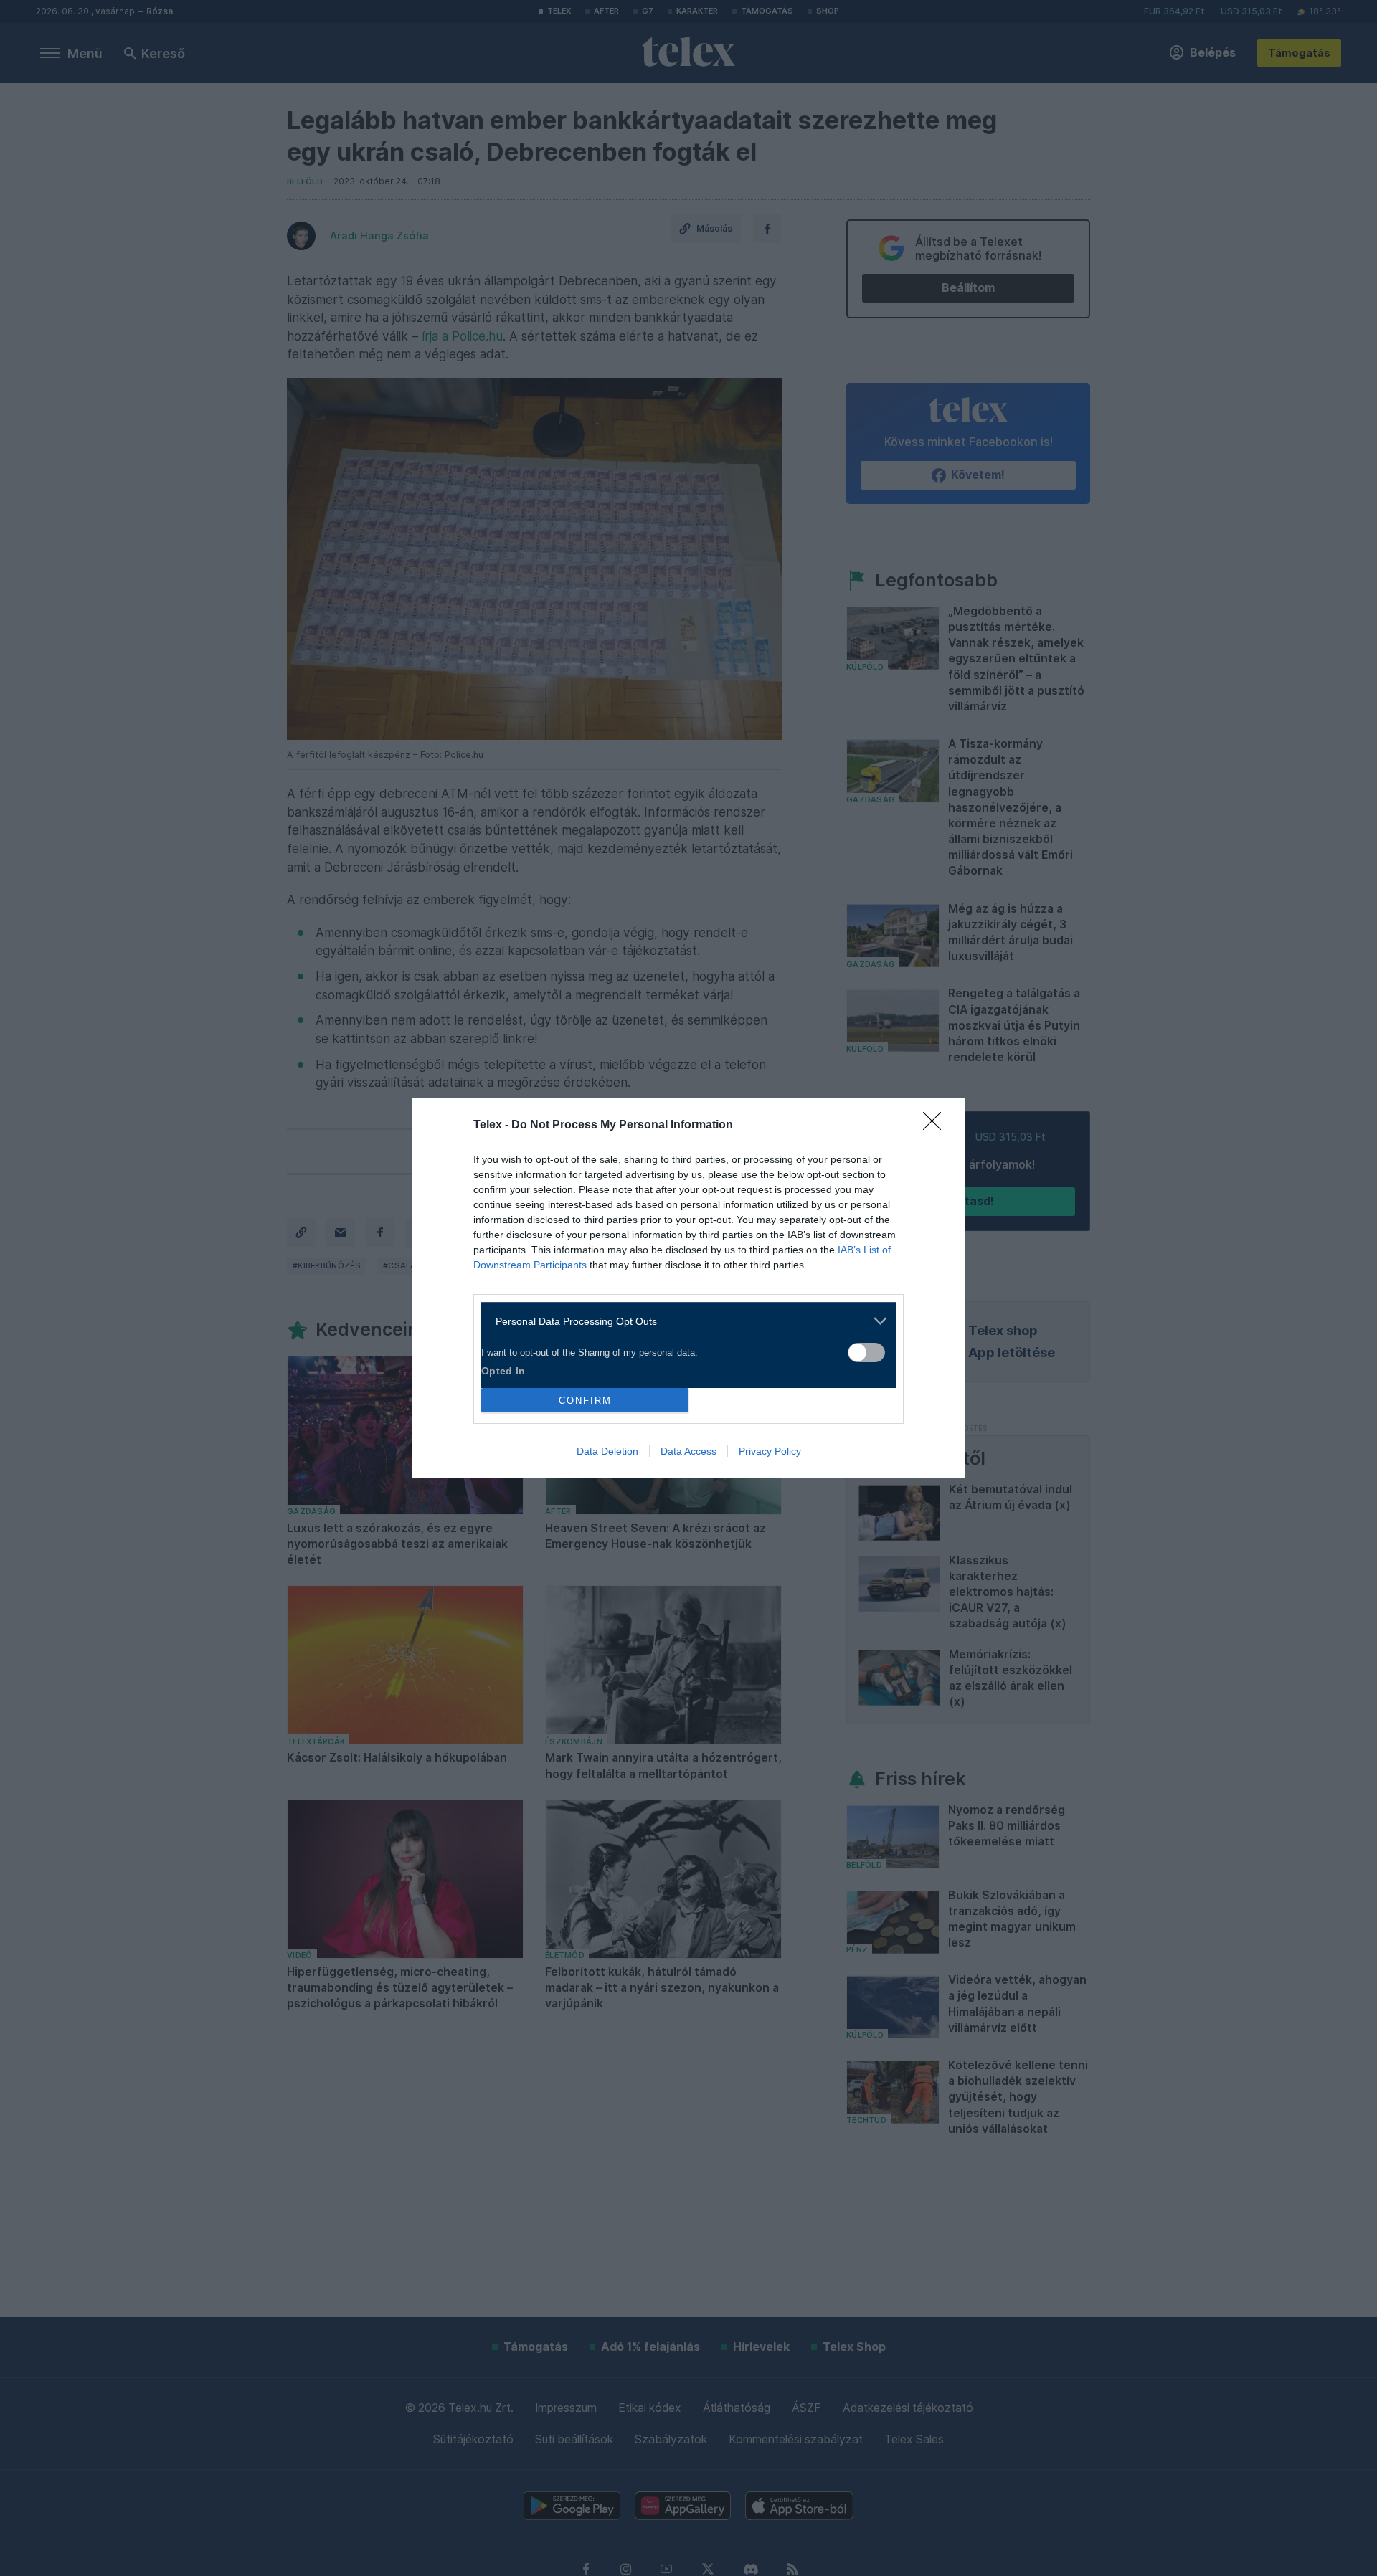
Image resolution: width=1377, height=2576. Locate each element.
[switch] (866, 1353)
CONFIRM (585, 1401)
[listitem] (683, 1321)
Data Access (688, 1451)
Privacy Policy (770, 1451)
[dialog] (688, 1288)
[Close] (937, 1126)
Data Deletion (607, 1451)
